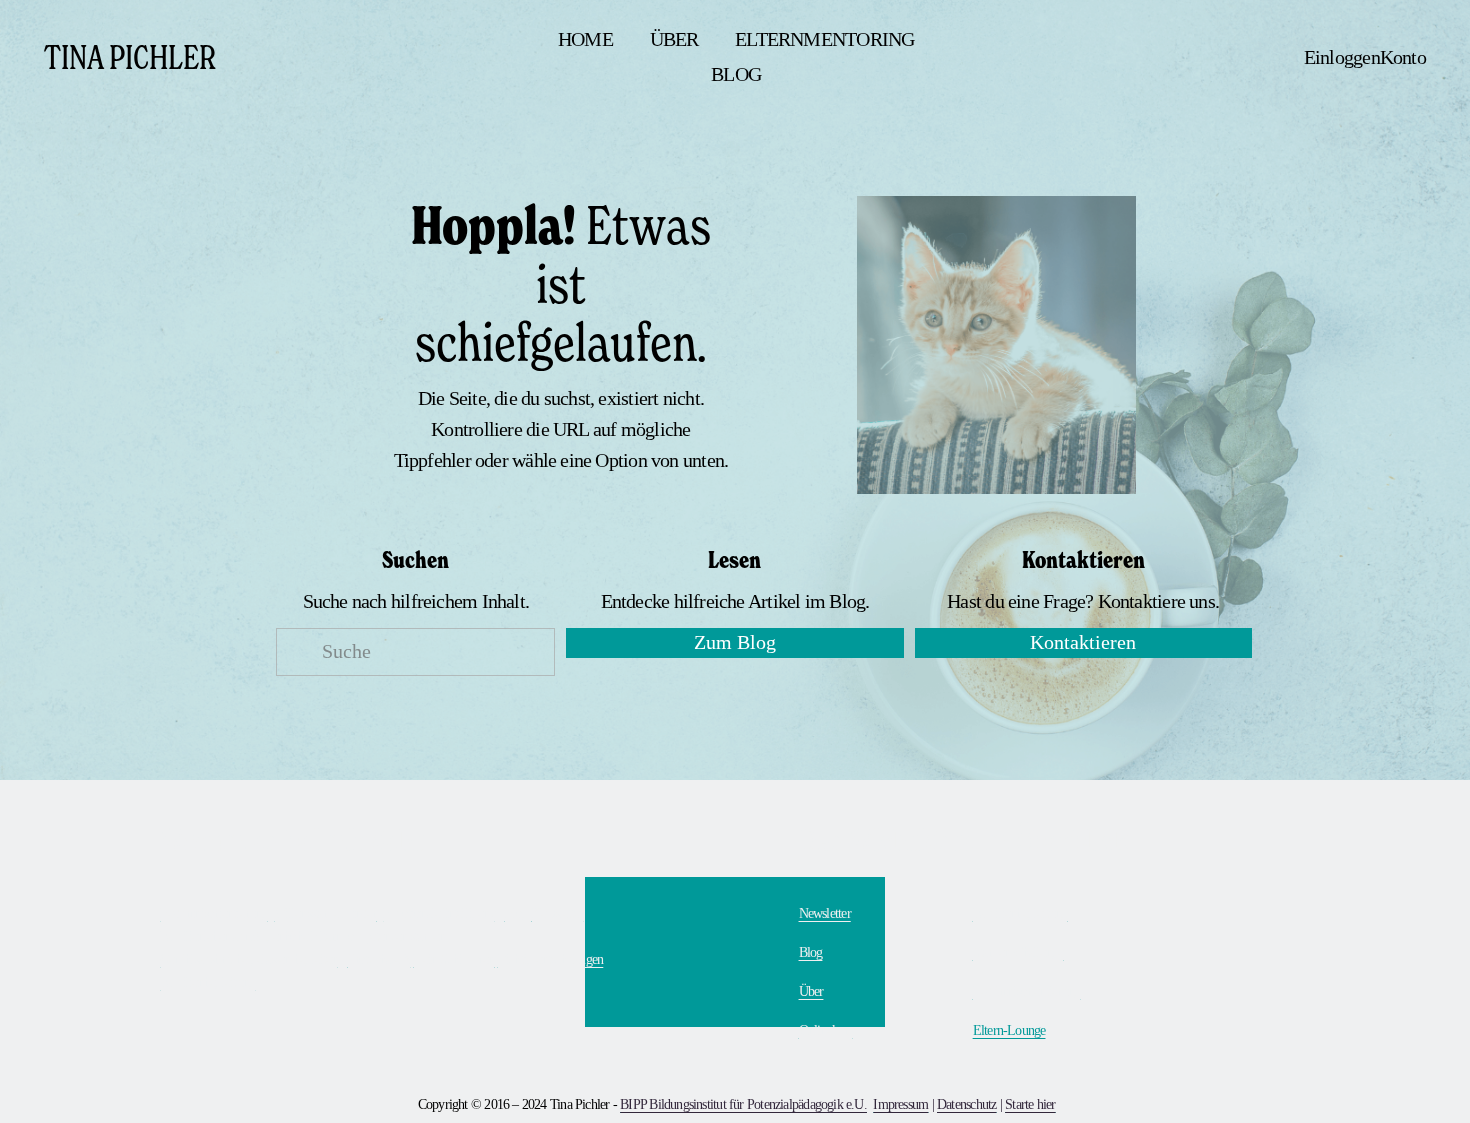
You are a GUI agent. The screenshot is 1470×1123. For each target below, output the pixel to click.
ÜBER (674, 39)
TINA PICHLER (130, 56)
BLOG (736, 74)
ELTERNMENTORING (824, 39)
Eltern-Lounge (1009, 1030)
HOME (585, 39)
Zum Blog (735, 642)
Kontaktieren (1083, 642)
